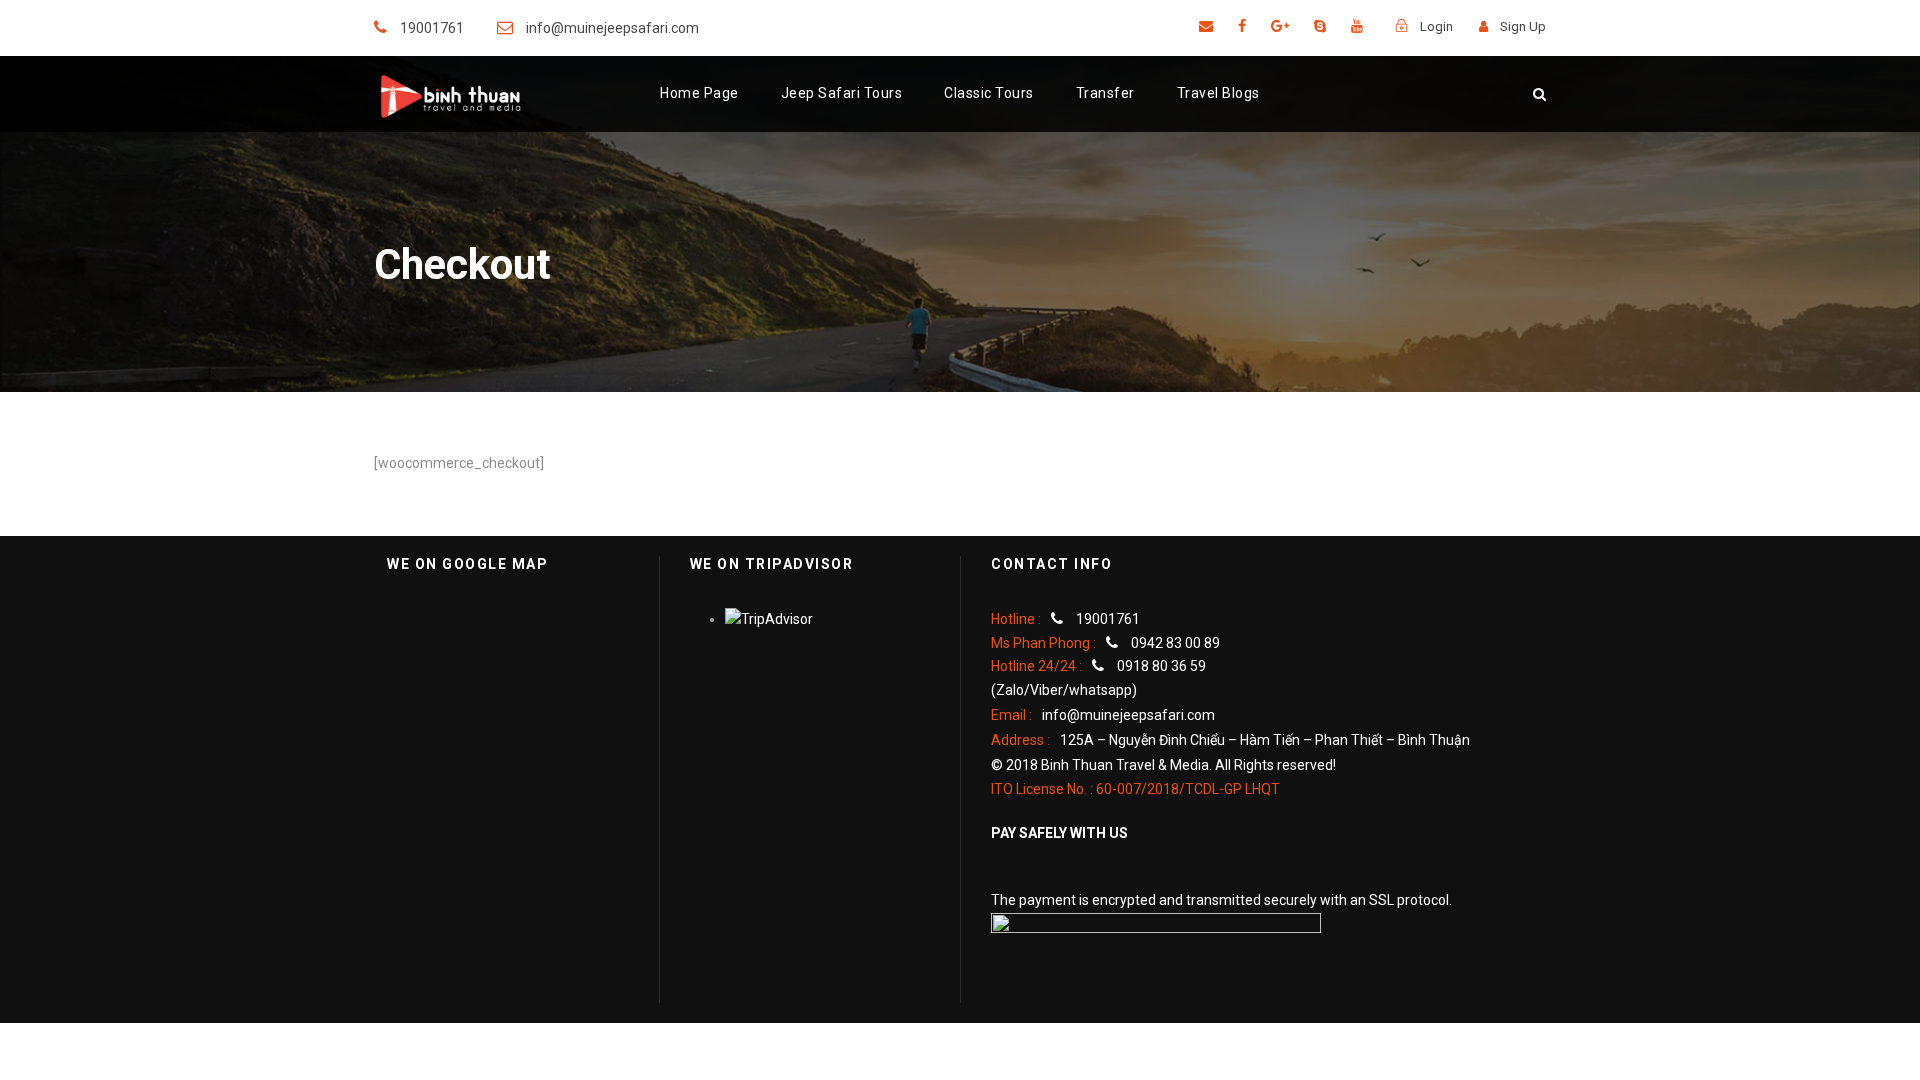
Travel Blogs (1218, 93)
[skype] (1320, 26)
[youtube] (1357, 26)
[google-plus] (1280, 26)
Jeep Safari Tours (842, 93)
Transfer (1105, 93)
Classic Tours (989, 93)
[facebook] (1242, 26)
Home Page (699, 93)
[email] (1206, 26)
